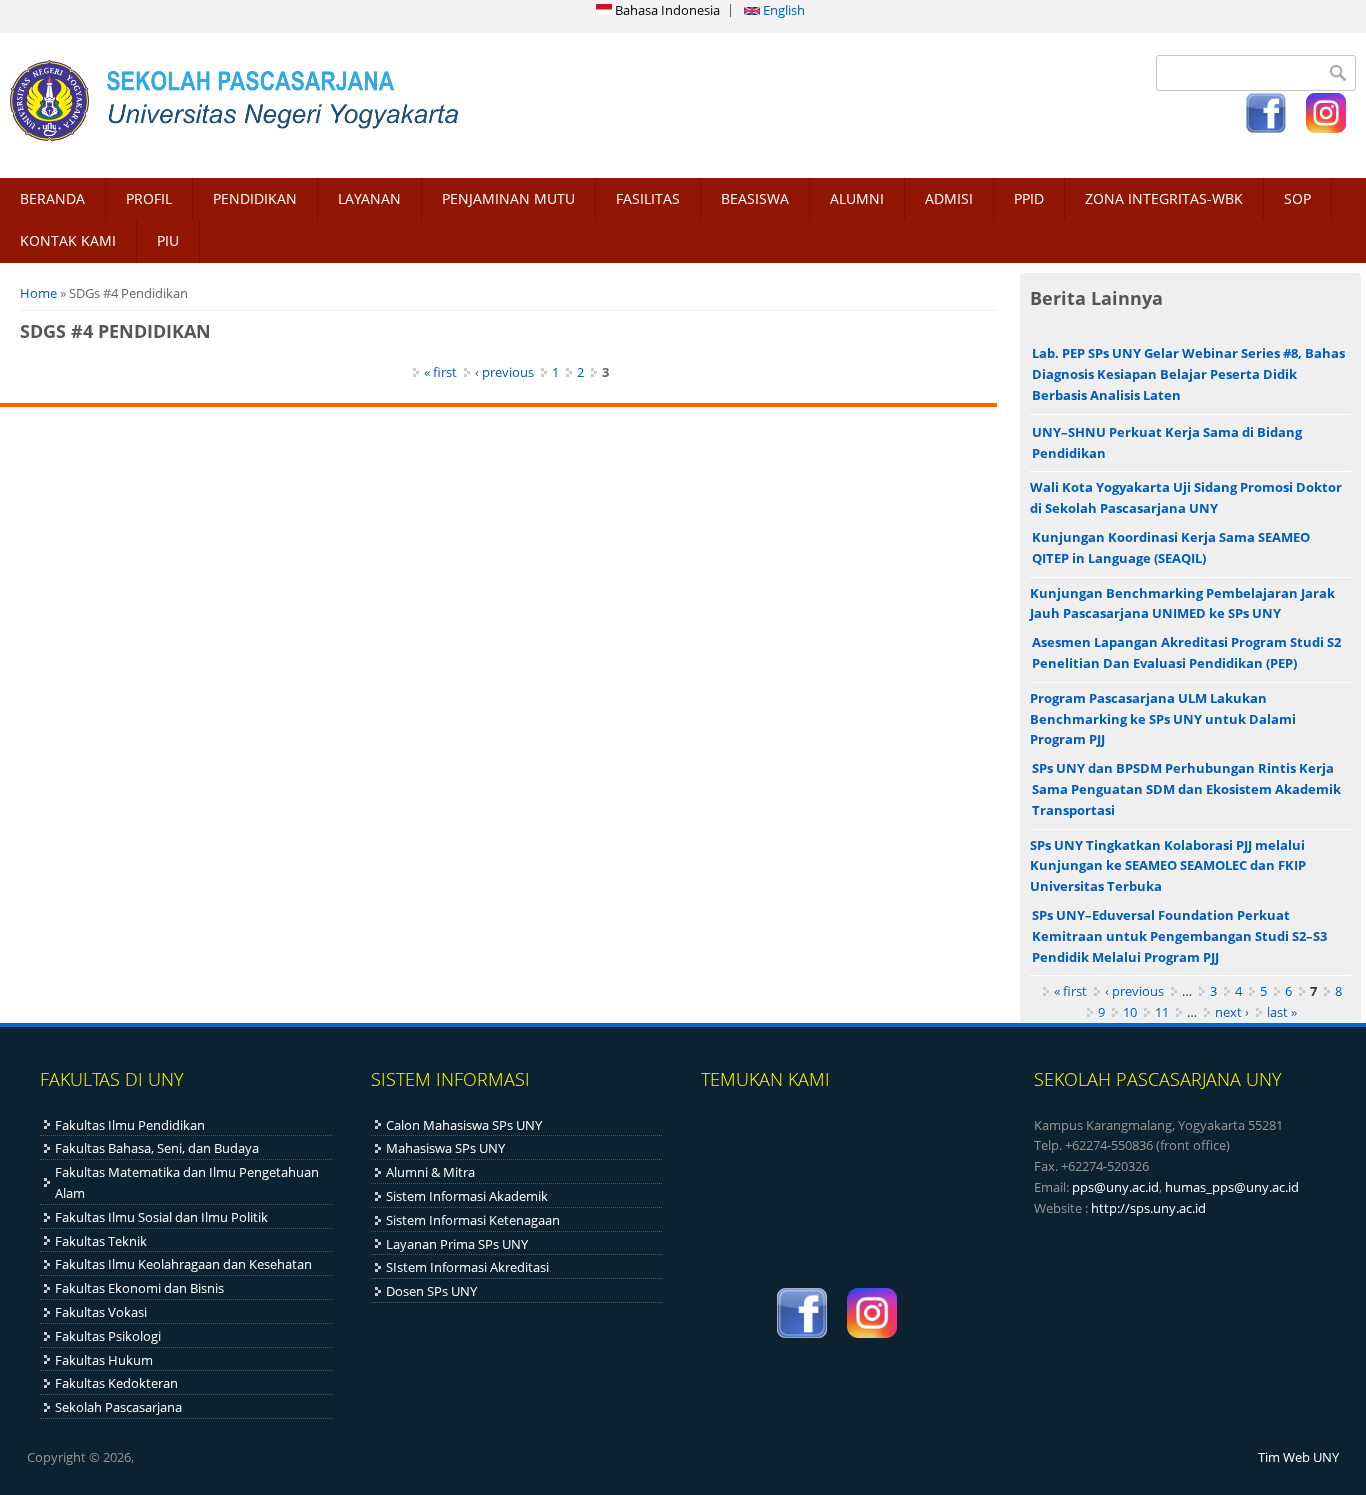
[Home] (336, 99)
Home (38, 293)
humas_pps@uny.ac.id (1232, 1187)
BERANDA (52, 198)
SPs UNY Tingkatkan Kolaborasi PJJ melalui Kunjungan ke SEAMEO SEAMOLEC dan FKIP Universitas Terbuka (1168, 866)
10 (1130, 1012)
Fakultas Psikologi (108, 1336)
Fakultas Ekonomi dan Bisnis (139, 1288)
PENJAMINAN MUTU (508, 198)
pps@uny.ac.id (1115, 1187)
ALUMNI (857, 198)
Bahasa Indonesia (666, 10)
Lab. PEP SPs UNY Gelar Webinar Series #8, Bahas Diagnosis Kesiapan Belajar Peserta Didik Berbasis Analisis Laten (1188, 374)
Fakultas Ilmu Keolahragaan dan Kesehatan (183, 1264)
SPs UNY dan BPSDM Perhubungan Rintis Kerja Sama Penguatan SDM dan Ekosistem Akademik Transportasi (1186, 789)
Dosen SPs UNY (431, 1291)
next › (1232, 1012)
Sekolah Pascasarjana (118, 1407)
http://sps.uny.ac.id (1148, 1208)
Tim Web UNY (1298, 1457)
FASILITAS (648, 198)
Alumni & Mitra (430, 1172)
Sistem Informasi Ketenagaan (473, 1220)
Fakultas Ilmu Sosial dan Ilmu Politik (161, 1217)
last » (1282, 1012)
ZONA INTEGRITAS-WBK (1164, 198)
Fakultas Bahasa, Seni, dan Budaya (157, 1148)
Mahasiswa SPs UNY (445, 1148)
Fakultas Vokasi (101, 1312)
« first (440, 372)
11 (1162, 1012)
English (782, 10)
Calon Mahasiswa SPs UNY (464, 1125)
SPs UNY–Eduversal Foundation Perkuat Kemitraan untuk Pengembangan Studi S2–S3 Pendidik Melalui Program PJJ (1179, 936)
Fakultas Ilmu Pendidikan (130, 1125)
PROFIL (149, 198)
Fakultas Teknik (101, 1241)
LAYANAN (369, 198)
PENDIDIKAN (255, 198)
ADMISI (949, 198)
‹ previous (504, 372)
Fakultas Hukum (104, 1360)
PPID (1029, 198)
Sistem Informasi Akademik (467, 1196)
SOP (1297, 198)
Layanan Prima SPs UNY (457, 1244)
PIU (168, 240)
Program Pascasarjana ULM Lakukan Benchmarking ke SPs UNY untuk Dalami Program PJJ (1163, 719)
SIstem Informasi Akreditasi (467, 1267)
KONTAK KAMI (68, 240)
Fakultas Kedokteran (116, 1383)
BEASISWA (755, 198)
